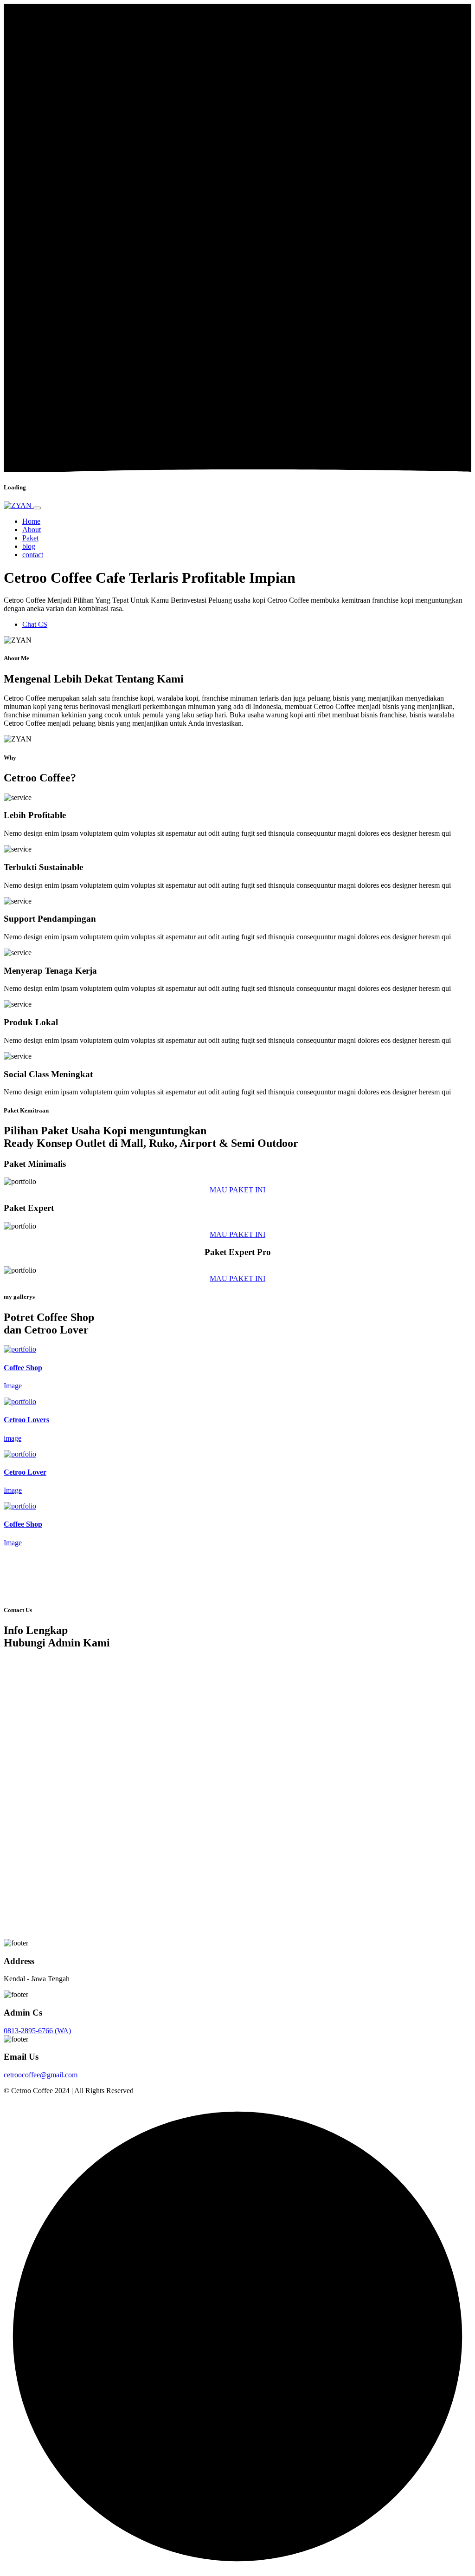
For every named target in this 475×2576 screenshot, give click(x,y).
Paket (30, 538)
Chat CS (35, 624)
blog (29, 546)
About (32, 530)
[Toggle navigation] (37, 508)
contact (33, 555)
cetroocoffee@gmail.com (41, 2075)
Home (31, 521)
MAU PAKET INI (237, 1190)
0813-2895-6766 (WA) (37, 2031)
